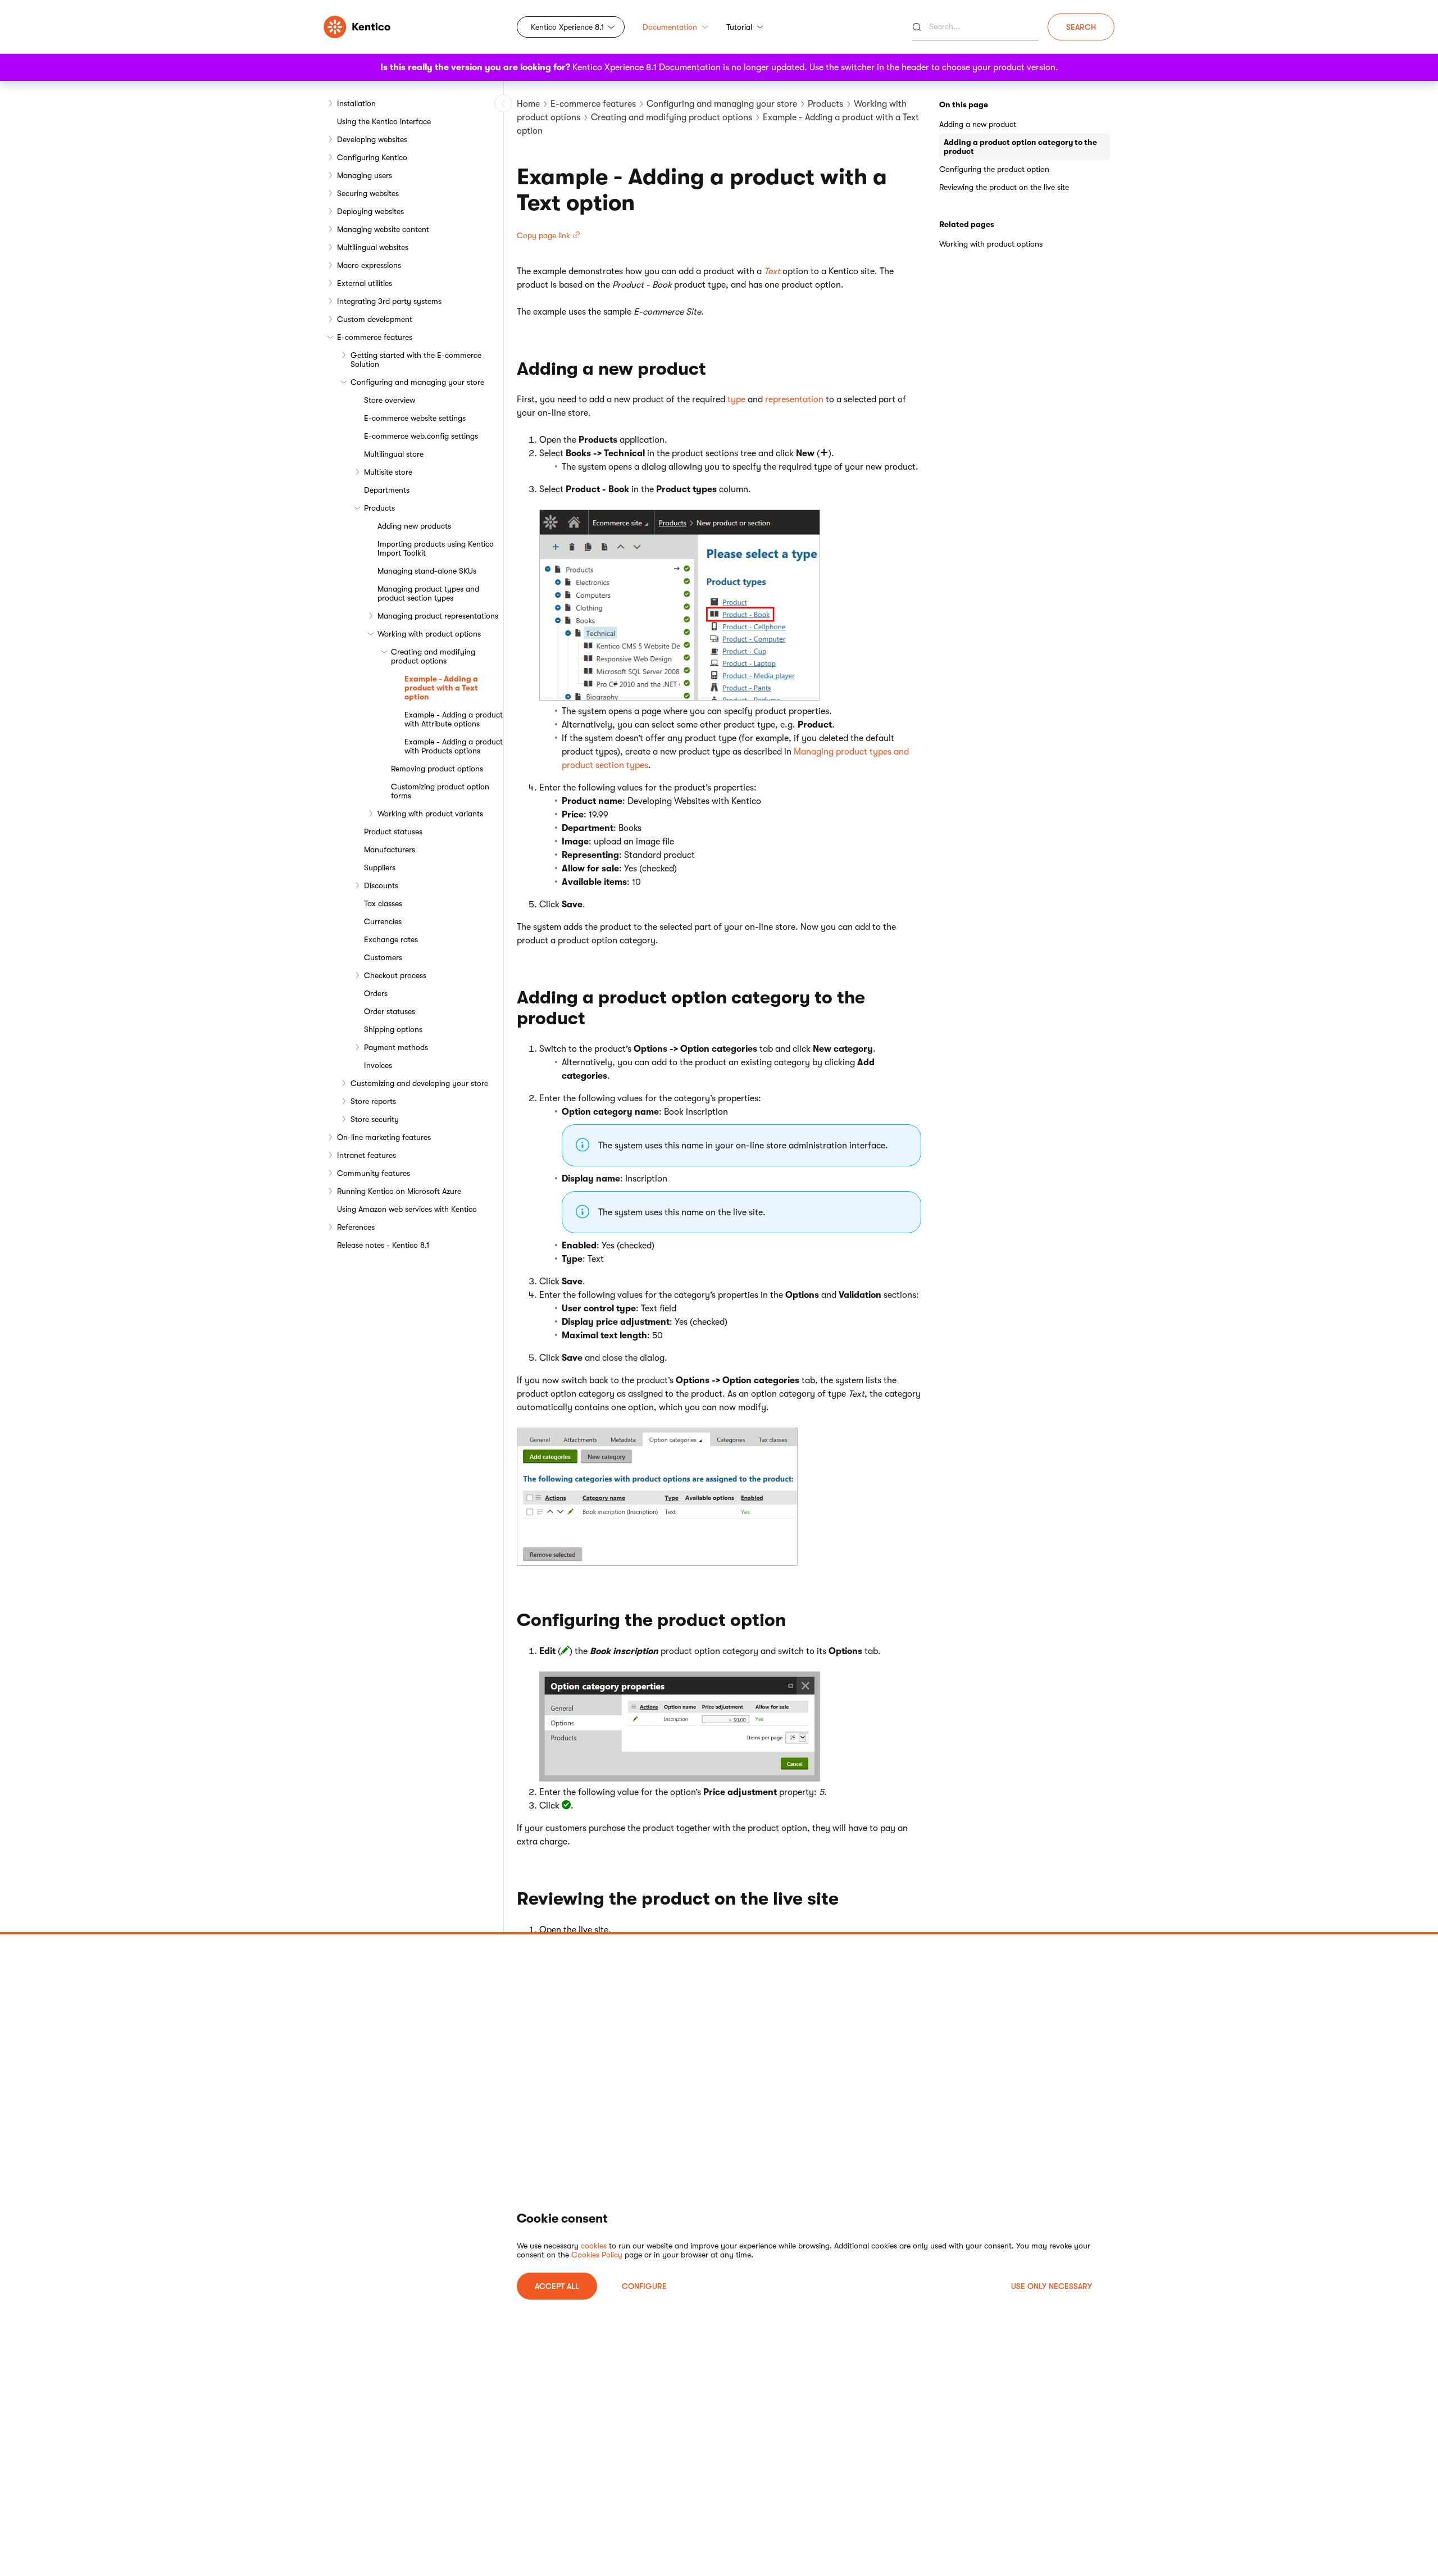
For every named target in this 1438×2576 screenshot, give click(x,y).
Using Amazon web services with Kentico (407, 1209)
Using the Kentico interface (384, 121)
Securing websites (368, 193)
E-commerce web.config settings (421, 436)
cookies (594, 2246)
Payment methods (396, 1047)
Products (379, 508)
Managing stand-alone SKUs (427, 571)
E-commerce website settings (415, 418)
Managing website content (383, 229)
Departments (387, 490)
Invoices (378, 1065)
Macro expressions (369, 265)
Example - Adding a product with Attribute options (454, 719)
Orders (376, 993)
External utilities (365, 283)
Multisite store (388, 472)
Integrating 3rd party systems (389, 301)
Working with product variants (430, 814)
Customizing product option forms (440, 791)
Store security (375, 1119)
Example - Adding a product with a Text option (441, 688)
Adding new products (414, 526)
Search (1081, 27)
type (736, 399)
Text (772, 271)
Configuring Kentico (372, 157)
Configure (644, 2286)
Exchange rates (391, 939)
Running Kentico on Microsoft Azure (399, 1191)
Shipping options (393, 1029)
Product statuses (393, 832)
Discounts (381, 885)
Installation (356, 103)
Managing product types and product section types (428, 593)
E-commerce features (375, 337)
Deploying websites (370, 211)
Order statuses (390, 1011)
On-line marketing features (384, 1137)
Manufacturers (390, 849)
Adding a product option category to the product (1020, 147)
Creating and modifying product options (433, 656)
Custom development (375, 319)
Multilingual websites (373, 247)
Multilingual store (394, 454)
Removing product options (437, 769)
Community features (374, 1173)
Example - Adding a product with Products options (454, 746)
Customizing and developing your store (419, 1083)
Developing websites (372, 139)
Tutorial (739, 27)
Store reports (373, 1101)
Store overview (390, 400)
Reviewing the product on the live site (1004, 187)
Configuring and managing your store (417, 382)
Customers (383, 957)
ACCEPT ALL (557, 2286)
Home (528, 104)
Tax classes (383, 903)
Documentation (670, 27)
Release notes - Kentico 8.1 (383, 1245)
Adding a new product (978, 124)
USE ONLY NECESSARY (1052, 2286)
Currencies (383, 921)
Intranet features (367, 1155)
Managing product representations (438, 616)
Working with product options (429, 634)
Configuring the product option (994, 169)
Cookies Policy (597, 2255)
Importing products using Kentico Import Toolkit (436, 548)
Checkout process (395, 975)
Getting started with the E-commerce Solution (416, 360)
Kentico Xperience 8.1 (567, 27)
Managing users (365, 175)
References (356, 1227)
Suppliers (380, 867)
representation (794, 399)
